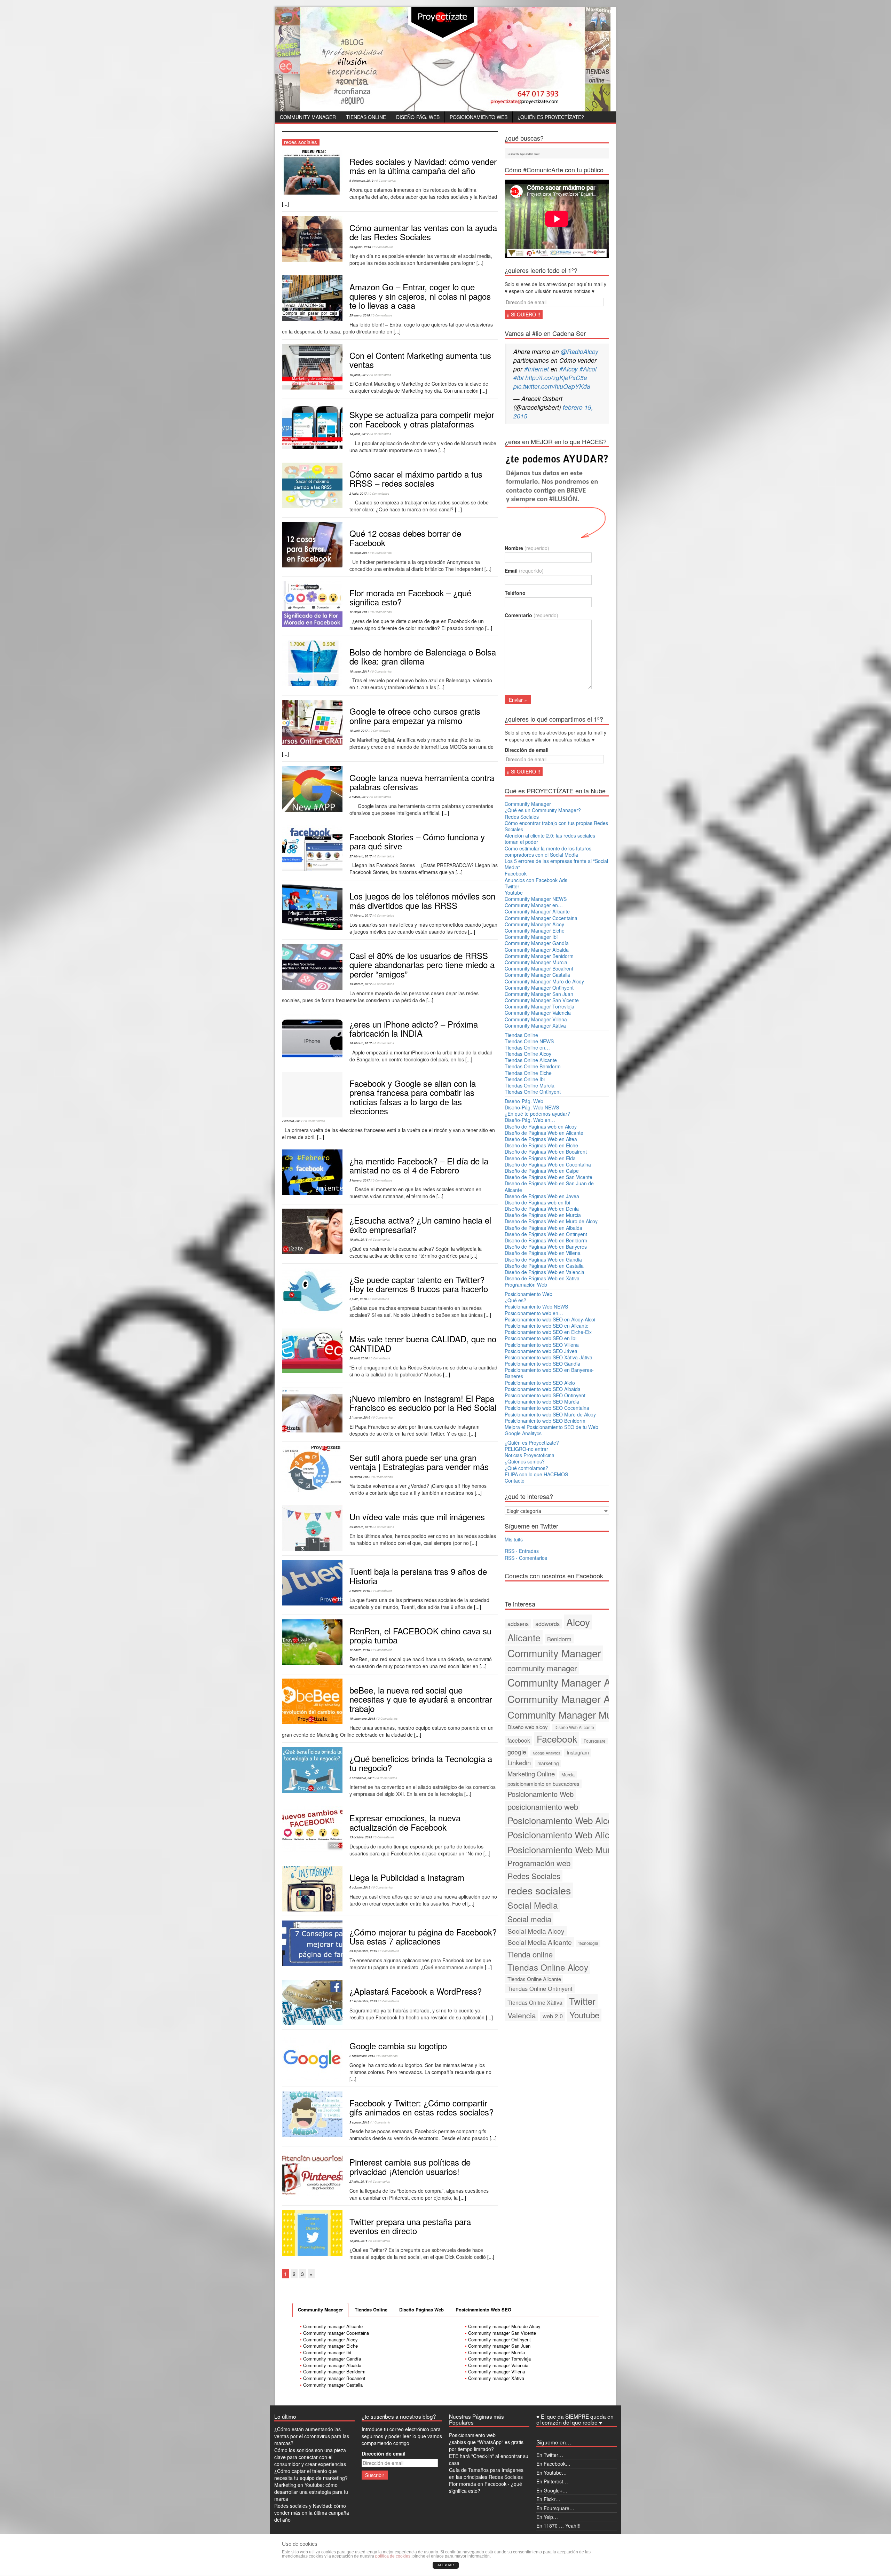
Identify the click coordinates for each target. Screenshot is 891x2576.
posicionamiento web (543, 1807)
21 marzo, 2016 (360, 1417)
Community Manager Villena (536, 1019)
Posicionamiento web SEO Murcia (542, 1401)
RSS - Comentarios (526, 1558)
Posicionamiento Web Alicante (567, 1834)
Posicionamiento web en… (534, 1313)
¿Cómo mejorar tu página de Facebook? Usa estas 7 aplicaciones (423, 1936)
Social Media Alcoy (536, 1931)
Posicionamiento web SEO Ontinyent (545, 1395)
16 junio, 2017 (359, 375)
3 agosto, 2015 (359, 2122)
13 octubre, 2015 (361, 1837)
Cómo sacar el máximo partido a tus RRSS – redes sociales (416, 478)
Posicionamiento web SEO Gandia (542, 1364)
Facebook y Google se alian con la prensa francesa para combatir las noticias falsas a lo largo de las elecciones (413, 1097)
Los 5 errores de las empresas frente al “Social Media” (556, 864)
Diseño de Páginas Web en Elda (540, 1158)
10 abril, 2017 (359, 731)
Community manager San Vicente (502, 2333)
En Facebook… (553, 2464)
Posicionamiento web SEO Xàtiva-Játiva (549, 1357)
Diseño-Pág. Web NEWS (532, 1107)
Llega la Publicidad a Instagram (407, 1877)
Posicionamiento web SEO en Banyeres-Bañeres (549, 1373)
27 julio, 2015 (358, 2181)
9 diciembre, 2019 (361, 180)
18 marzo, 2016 (360, 1477)
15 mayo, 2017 (359, 553)
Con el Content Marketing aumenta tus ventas (420, 360)
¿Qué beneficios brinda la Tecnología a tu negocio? (421, 1763)
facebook (519, 1740)
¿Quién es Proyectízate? (551, 117)
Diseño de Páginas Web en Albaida (543, 1228)
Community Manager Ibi (531, 937)
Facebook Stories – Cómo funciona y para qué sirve (417, 841)
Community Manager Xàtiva (535, 1026)
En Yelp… (547, 2517)
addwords (547, 1624)
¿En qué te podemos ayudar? (537, 1114)
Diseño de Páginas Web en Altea (541, 1139)
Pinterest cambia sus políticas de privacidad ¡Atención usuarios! (410, 2166)
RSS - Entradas (522, 1551)
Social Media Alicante (540, 1942)
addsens (518, 1624)
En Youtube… (551, 2473)
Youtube (514, 893)
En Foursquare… (555, 2508)
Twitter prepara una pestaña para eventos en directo (410, 2226)
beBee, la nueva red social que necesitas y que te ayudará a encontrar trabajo (421, 1699)
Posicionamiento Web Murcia (565, 1849)
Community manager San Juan (499, 2346)
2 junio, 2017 (358, 493)
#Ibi (518, 378)
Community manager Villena (496, 2371)
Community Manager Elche (535, 930)
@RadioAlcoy (579, 351)
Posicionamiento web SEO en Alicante (547, 1326)
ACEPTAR (446, 2565)
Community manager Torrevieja (499, 2359)
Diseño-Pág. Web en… (530, 1120)
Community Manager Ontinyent (539, 988)
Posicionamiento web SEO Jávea (541, 1351)
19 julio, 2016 (358, 1239)
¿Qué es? (515, 1300)
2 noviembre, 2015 (362, 1778)
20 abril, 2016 (359, 1358)
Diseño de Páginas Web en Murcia (543, 1215)
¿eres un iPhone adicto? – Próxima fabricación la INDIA (414, 1028)
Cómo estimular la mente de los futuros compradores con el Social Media (548, 851)
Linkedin (519, 1762)
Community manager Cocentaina (336, 2333)
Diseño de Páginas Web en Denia (542, 1209)
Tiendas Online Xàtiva (535, 2002)
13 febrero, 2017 (361, 984)
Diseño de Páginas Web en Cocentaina (548, 1164)
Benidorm (559, 1639)
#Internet (537, 369)
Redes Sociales (522, 817)
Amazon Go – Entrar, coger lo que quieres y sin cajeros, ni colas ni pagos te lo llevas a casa (420, 296)
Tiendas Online (366, 117)
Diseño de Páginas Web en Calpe (542, 1171)
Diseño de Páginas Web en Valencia (545, 1272)
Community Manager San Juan (539, 994)
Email (524, 571)
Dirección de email (527, 750)
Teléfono (515, 593)
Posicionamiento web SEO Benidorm (545, 1421)
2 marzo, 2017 (359, 797)
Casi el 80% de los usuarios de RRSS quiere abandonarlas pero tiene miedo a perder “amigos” (422, 965)
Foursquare (595, 1741)
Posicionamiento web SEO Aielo (540, 1383)
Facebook (516, 873)
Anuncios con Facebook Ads (536, 880)
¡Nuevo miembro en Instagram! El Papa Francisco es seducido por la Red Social (423, 1403)
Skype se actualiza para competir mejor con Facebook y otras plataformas (422, 419)
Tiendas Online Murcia (530, 1085)
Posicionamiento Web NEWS (536, 1306)
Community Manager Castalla (537, 975)
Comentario (531, 615)
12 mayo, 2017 (359, 612)
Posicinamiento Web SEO (483, 2310)
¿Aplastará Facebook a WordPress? (416, 1991)
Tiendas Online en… (527, 1047)
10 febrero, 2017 (361, 1043)
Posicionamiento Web (479, 117)
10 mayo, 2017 (359, 671)
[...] (285, 204)
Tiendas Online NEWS (529, 1041)
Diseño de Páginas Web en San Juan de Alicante (549, 1186)
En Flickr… (548, 2499)
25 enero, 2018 (360, 315)
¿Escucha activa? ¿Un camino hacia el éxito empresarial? (420, 1224)
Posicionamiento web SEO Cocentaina (547, 1408)
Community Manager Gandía (537, 943)
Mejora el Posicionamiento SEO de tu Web (551, 1427)
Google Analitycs (523, 1433)
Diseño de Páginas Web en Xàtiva (542, 1278)
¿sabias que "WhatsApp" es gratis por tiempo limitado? (486, 2445)
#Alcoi (588, 369)
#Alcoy (569, 369)
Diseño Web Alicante (574, 1727)
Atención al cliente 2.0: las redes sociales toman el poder (550, 839)
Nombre (527, 548)
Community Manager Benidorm (539, 956)
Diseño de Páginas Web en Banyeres (546, 1247)
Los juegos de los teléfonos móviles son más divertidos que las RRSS (422, 900)
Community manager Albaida (332, 2365)
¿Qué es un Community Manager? (543, 810)
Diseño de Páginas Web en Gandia (543, 1259)
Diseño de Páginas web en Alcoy (541, 1126)
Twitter (512, 886)
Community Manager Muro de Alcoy (544, 981)
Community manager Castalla (333, 2385)
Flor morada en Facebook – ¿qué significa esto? (410, 597)
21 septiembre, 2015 (363, 2001)
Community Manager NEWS (536, 899)
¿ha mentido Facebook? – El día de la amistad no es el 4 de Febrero (419, 1165)
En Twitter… (550, 2455)
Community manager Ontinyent (499, 2339)
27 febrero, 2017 (361, 856)
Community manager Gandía (332, 2359)
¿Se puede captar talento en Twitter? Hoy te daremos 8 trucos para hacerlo (419, 1284)
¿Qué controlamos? (526, 1468)
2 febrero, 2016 (360, 1591)
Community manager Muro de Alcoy (504, 2326)
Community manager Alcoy (330, 2339)
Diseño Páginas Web (421, 2310)
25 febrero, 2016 (361, 1527)
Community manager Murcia (496, 2352)
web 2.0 (553, 2016)
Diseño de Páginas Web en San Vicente (549, 1177)
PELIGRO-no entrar (526, 1449)
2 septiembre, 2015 (362, 2056)
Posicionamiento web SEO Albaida (543, 1389)
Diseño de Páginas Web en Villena (543, 1253)
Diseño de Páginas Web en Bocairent (546, 1152)
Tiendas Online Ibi (525, 1079)
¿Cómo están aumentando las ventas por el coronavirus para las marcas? (312, 2436)
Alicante (524, 1637)
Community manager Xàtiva (496, 2378)
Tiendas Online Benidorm (533, 1066)
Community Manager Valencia (538, 1013)
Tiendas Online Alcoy (528, 1054)
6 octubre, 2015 (360, 1887)
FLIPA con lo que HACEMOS (536, 1474)
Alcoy (578, 1622)
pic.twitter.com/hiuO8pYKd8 (552, 386)
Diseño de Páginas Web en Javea (542, 1196)
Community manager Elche (330, 2346)
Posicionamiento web (472, 2435)
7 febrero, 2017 (292, 1121)
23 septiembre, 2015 (363, 1951)
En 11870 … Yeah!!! (558, 2526)
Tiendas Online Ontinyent (533, 1092)
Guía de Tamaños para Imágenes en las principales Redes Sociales (486, 2473)
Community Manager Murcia (536, 962)
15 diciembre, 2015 (362, 1718)
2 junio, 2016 (358, 1299)
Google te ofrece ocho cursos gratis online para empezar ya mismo (415, 716)
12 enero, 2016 (360, 1650)
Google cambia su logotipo (398, 2046)
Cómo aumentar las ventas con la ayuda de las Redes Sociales (423, 232)
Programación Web (526, 1285)
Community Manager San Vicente (542, 1000)
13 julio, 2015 (358, 2241)
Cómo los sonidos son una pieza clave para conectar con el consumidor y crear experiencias (310, 2457)
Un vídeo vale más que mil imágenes (417, 1517)
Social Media (533, 1905)
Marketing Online (531, 1774)
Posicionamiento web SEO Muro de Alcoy (550, 1414)
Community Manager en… (534, 905)
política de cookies (393, 2556)
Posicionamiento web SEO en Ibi (541, 1338)
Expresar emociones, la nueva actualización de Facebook (405, 1822)
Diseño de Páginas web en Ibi (537, 1202)
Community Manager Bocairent (539, 968)
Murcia (568, 1774)
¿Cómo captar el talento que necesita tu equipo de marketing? (311, 2474)
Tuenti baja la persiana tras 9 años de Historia (418, 1576)
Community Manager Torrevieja (539, 1006)
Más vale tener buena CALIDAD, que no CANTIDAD (423, 1343)
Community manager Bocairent (334, 2378)
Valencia (522, 2015)
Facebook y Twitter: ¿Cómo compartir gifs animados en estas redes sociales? (421, 2107)
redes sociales (539, 1890)
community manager (542, 1668)
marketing (548, 1763)
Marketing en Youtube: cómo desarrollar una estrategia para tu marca (311, 2492)
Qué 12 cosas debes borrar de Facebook (405, 538)
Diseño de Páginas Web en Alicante (544, 1133)
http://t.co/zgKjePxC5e (556, 378)
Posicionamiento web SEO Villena (542, 1345)
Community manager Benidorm (334, 2371)
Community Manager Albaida (537, 950)
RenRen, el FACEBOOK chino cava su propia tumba (420, 1635)
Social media (529, 1919)
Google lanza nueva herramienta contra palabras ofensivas (422, 782)
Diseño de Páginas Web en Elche (541, 1145)
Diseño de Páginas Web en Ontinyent (546, 1234)
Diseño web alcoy (528, 1727)
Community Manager (308, 117)
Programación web (539, 1863)
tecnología (588, 1943)
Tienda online (530, 1954)
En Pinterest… (552, 2481)
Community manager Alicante (333, 2326)
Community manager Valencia (498, 2365)
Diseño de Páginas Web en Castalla (544, 1266)
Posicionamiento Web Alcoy (562, 1820)
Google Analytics (546, 1753)
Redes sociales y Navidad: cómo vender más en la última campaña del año (423, 166)
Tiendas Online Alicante (531, 1060)
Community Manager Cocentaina (541, 918)
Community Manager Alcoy (534, 924)
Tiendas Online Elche (528, 1073)
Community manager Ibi (327, 2352)
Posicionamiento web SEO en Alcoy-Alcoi (550, 1319)
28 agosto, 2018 (360, 247)
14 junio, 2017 (359, 434)
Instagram (578, 1752)
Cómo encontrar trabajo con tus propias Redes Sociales (556, 826)
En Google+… (552, 2490)
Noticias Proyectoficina (530, 1455)
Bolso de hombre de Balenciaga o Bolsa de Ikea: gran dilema (423, 656)
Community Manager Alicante (537, 911)
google (517, 1752)
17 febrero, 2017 (361, 915)
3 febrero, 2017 (360, 1180)
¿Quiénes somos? (525, 1461)
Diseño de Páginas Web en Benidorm (546, 1240)
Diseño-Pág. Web (418, 117)
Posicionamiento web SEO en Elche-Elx (548, 1332)
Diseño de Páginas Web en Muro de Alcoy (551, 1221)
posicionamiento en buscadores (543, 1784)
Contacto (515, 1481)
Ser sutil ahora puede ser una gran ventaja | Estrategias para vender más (419, 1462)
